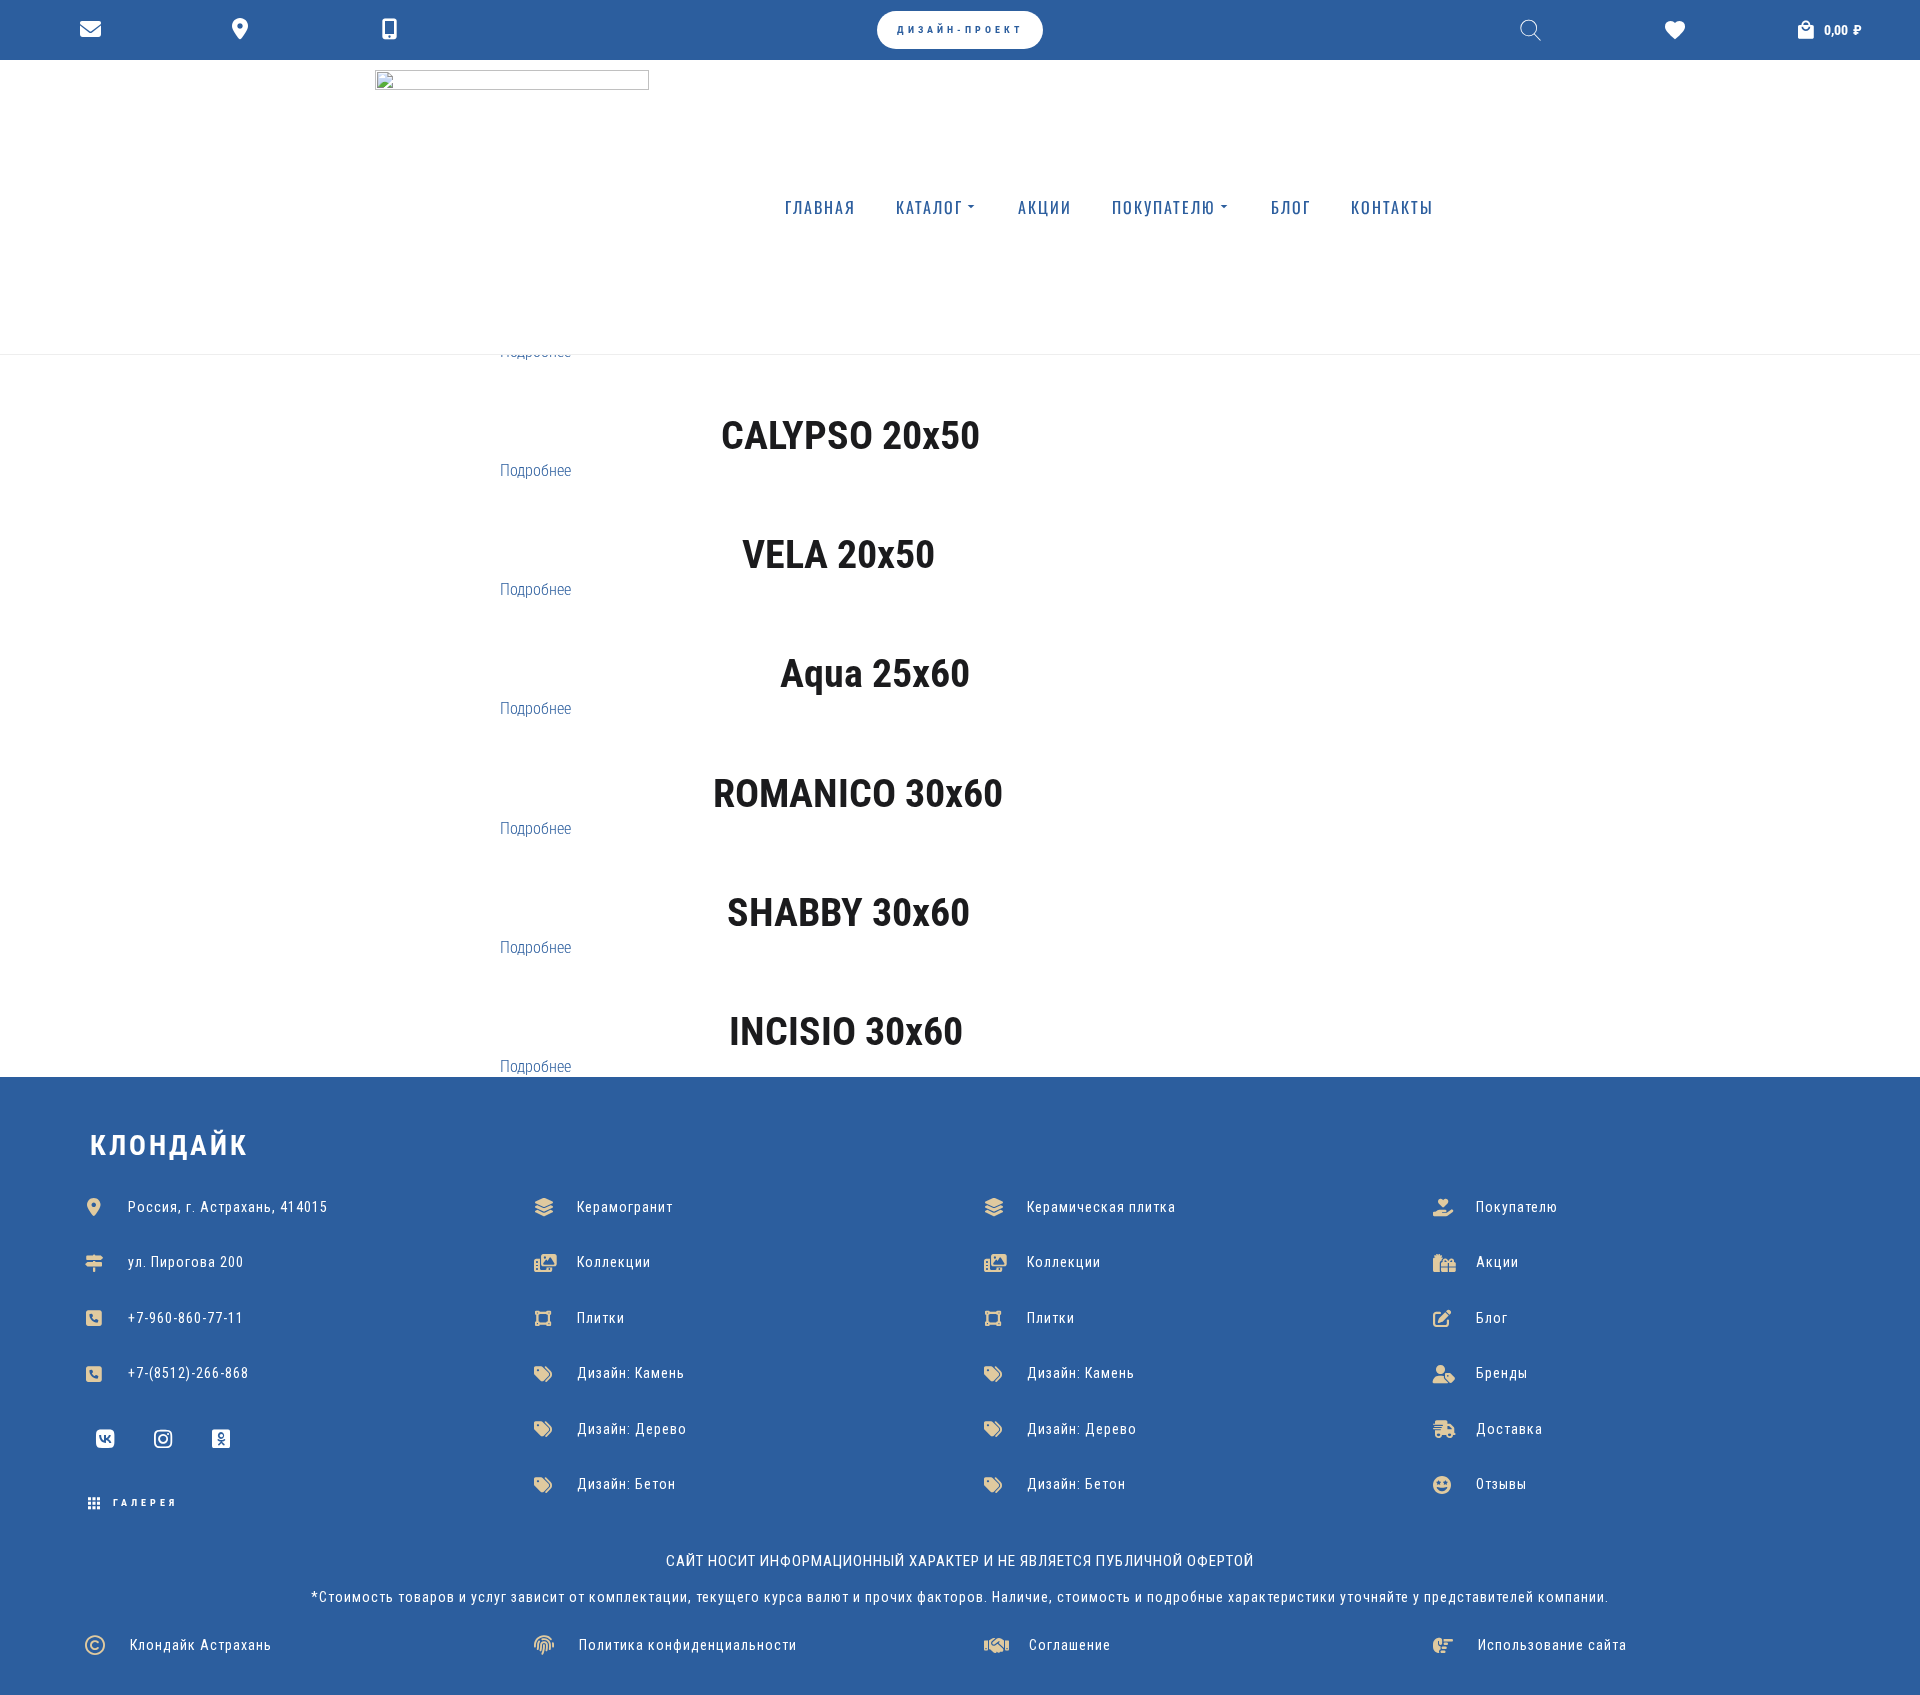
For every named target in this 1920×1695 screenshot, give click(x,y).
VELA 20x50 (838, 554)
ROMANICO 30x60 (858, 793)
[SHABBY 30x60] (848, 878)
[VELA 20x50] (838, 520)
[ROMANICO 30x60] (857, 758)
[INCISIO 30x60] (846, 997)
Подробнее (535, 470)
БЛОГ (1291, 207)
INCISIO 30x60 (846, 1031)
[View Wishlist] (1680, 30)
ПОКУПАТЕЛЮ (1164, 207)
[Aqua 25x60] (874, 639)
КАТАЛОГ (929, 207)
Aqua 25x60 (875, 673)
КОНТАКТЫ (1392, 207)
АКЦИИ (1045, 207)
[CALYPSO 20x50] (850, 401)
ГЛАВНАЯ (820, 207)
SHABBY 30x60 (848, 912)
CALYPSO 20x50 (850, 435)
